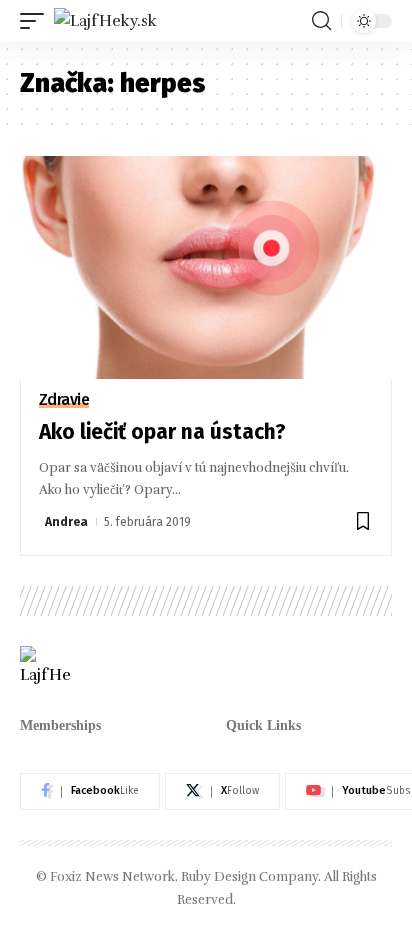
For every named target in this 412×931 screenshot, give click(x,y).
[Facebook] (90, 792)
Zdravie (64, 400)
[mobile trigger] (37, 21)
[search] (321, 21)
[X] (222, 792)
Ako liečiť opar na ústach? (162, 432)
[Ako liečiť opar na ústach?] (206, 267)
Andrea (66, 522)
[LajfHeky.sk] (105, 21)
